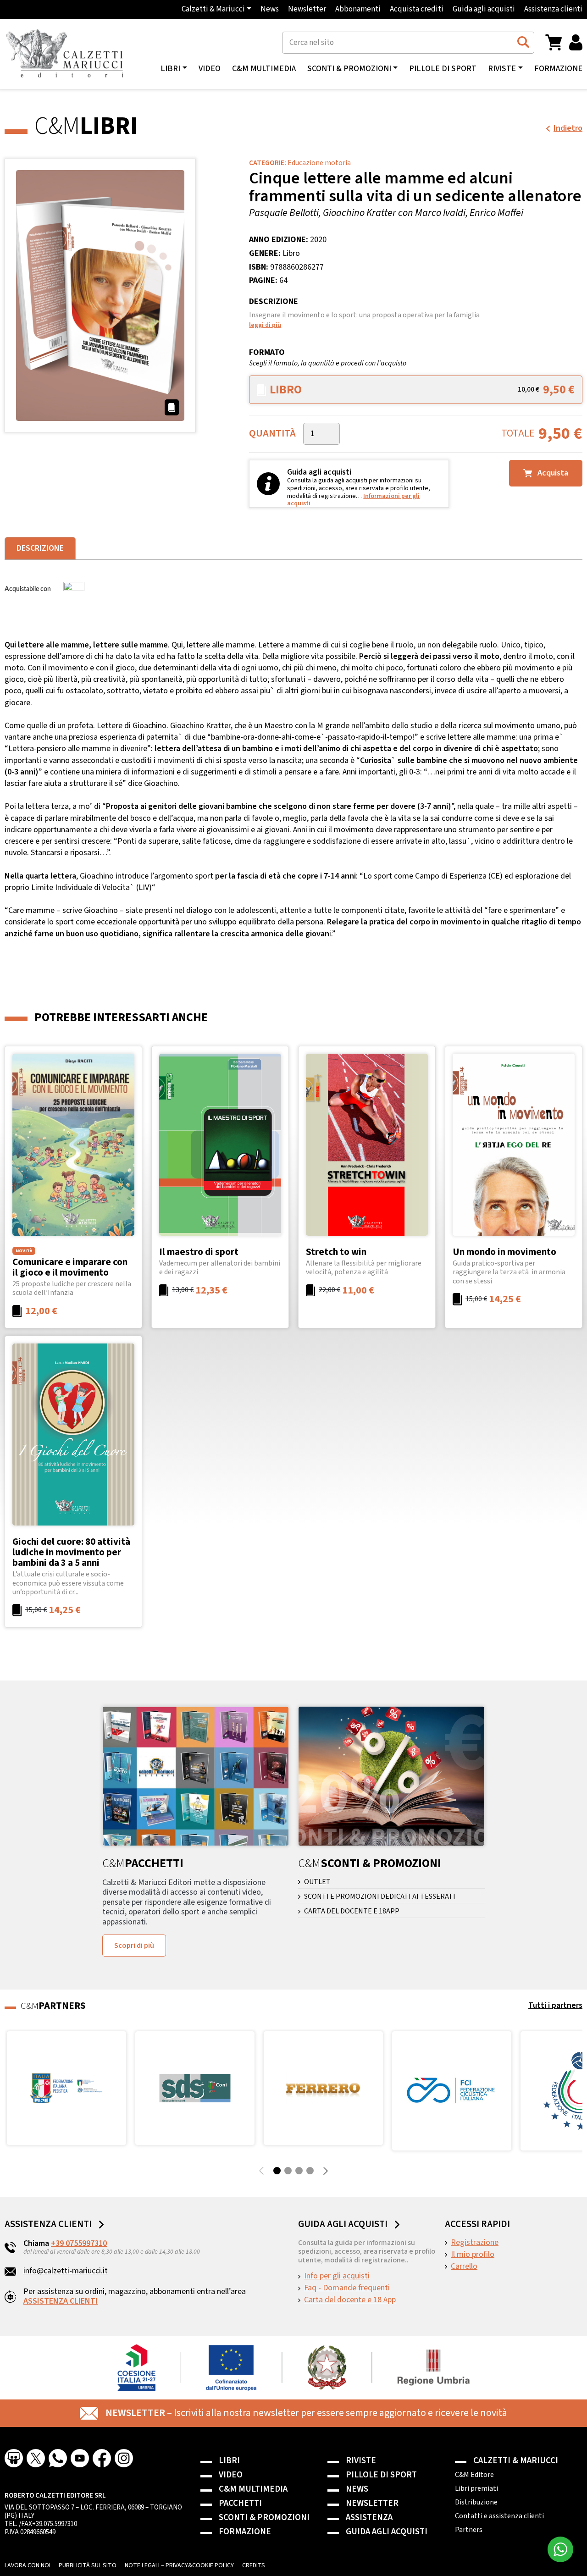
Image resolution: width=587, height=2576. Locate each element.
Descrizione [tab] (40, 548)
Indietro (568, 128)
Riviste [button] (502, 69)
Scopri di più (134, 1946)
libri (170, 69)
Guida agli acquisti (484, 9)
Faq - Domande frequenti (347, 2288)
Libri (229, 2461)
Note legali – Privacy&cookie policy (179, 2565)
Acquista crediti (417, 9)
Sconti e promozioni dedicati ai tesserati (380, 1897)
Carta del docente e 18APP (352, 1911)
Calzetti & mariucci (516, 2461)
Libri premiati (476, 2488)
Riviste (361, 2461)
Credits (254, 2565)
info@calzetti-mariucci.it (66, 2271)
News (270, 9)
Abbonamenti (358, 9)
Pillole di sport (443, 69)
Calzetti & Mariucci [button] (213, 9)
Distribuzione (476, 2502)
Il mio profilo (473, 2255)
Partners (469, 2530)
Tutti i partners (555, 2005)
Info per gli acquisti (337, 2276)
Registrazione (475, 2243)
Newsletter (307, 9)
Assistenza (369, 2518)
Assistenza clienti (553, 9)
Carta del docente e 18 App (350, 2300)
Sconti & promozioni (264, 2518)
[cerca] (523, 42)
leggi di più (265, 325)
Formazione (558, 69)
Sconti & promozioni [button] (349, 69)
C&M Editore (474, 2475)
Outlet (317, 1882)
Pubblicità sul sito (88, 2565)
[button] (554, 42)
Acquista (552, 473)
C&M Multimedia (264, 69)
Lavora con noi (28, 2565)
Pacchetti (240, 2503)
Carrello (464, 2266)
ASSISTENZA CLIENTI (61, 2301)
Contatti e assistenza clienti (499, 2516)
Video (210, 69)
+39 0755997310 (79, 2243)
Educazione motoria (319, 163)
